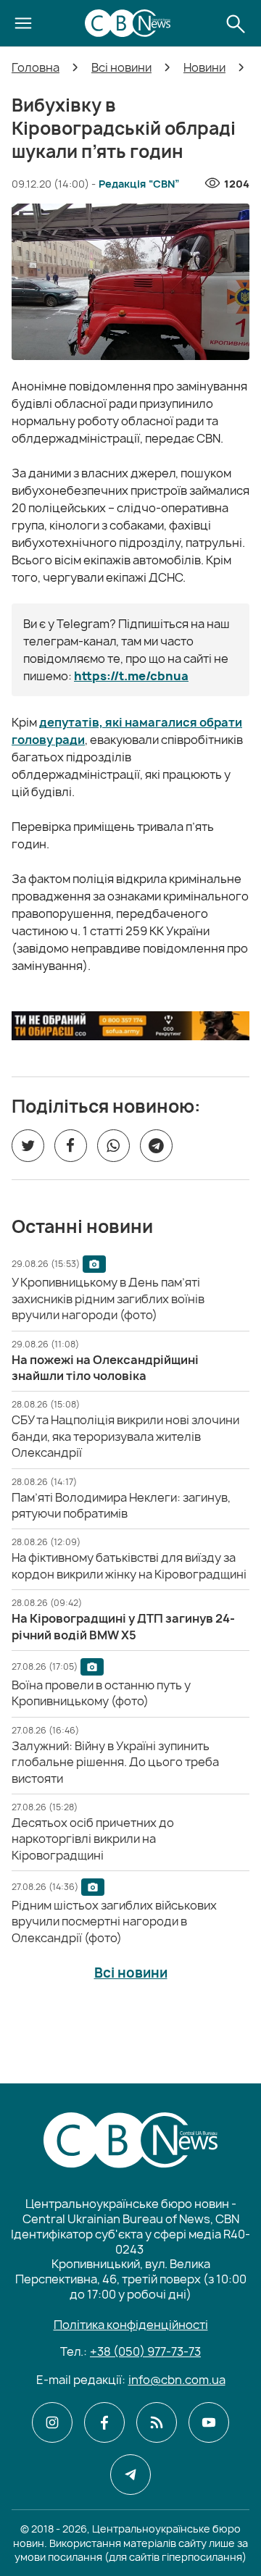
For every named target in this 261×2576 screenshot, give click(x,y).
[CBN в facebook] (104, 2422)
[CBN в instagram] (52, 2422)
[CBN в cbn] (157, 2422)
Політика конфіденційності (131, 2325)
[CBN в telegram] (130, 2475)
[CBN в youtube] (209, 2422)
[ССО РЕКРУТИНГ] (130, 1025)
